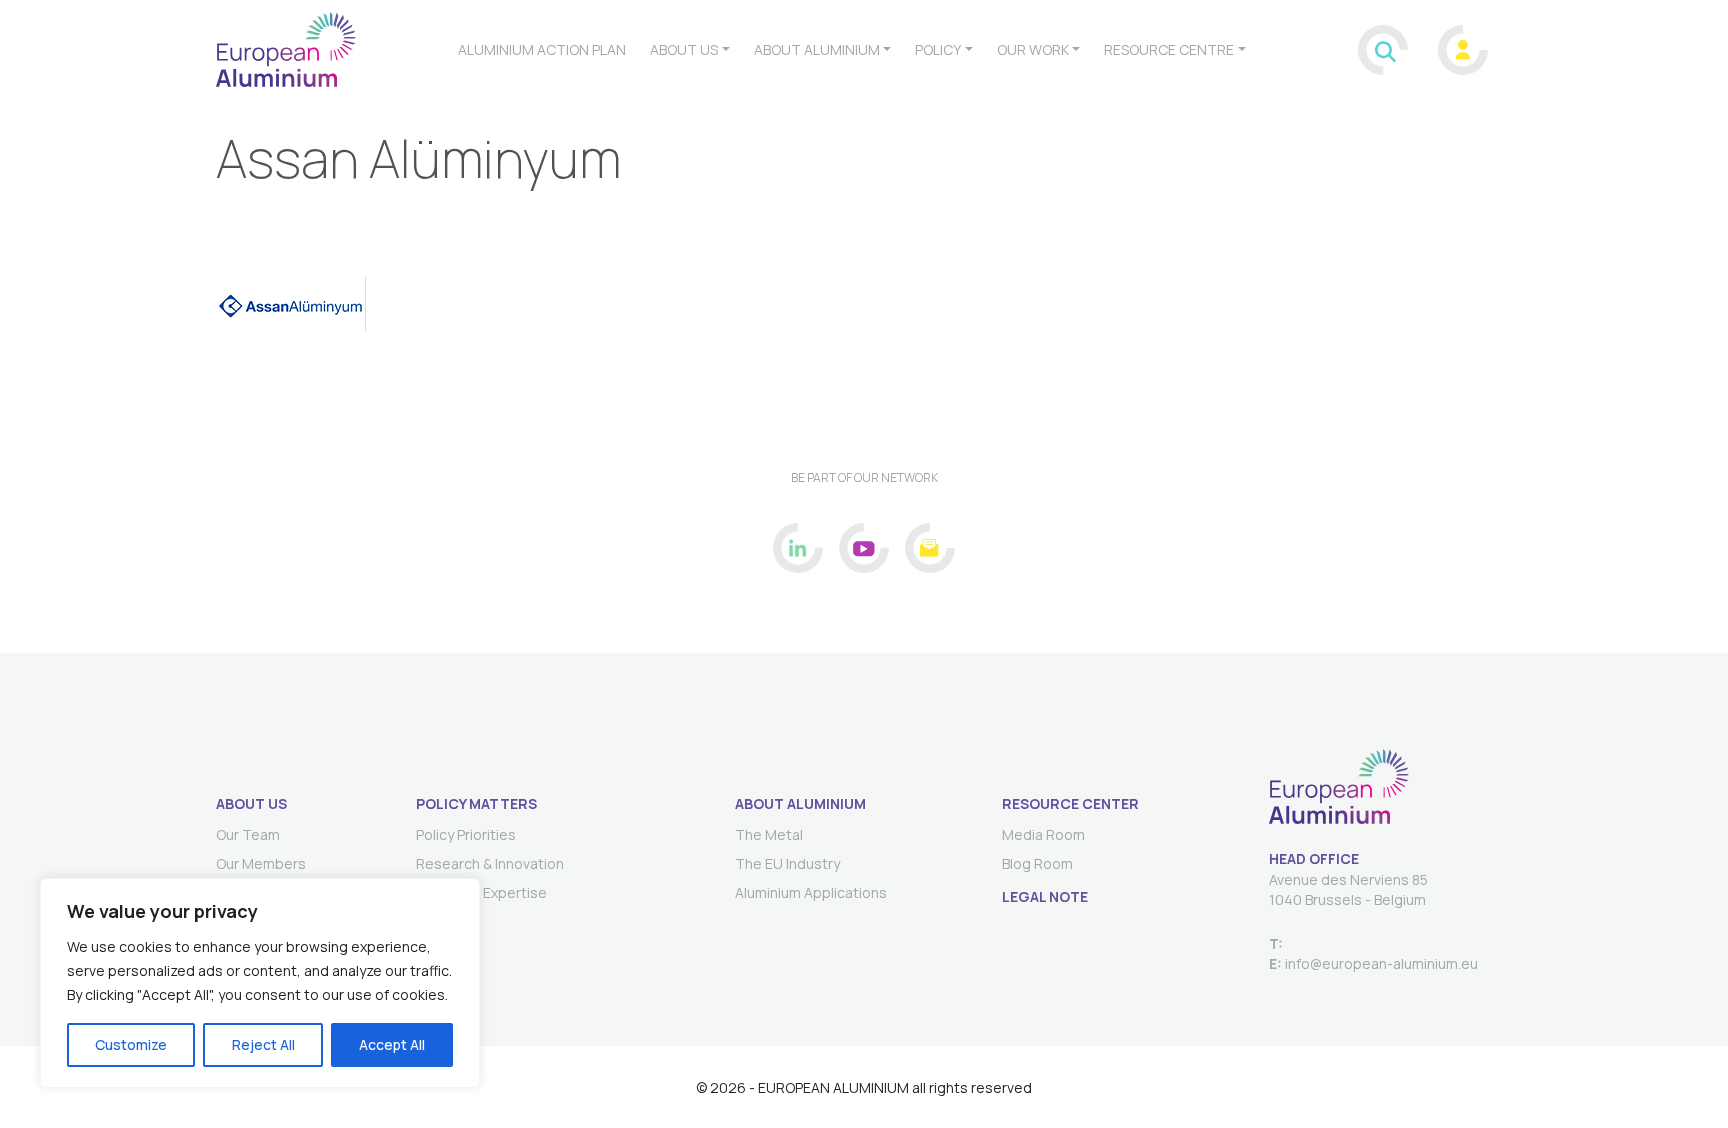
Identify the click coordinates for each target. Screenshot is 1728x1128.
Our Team (248, 834)
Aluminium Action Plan (542, 49)
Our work (1033, 49)
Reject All (263, 1044)
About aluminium (817, 49)
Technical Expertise (481, 892)
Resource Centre (1169, 49)
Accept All (392, 1044)
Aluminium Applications (811, 892)
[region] (260, 983)
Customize (131, 1044)
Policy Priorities (466, 834)
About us (684, 49)
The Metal (769, 834)
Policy (938, 49)
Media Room (1043, 834)
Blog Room (1037, 863)
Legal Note (1045, 896)
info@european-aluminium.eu (1380, 963)
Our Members (261, 863)
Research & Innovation (490, 863)
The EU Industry (787, 863)
